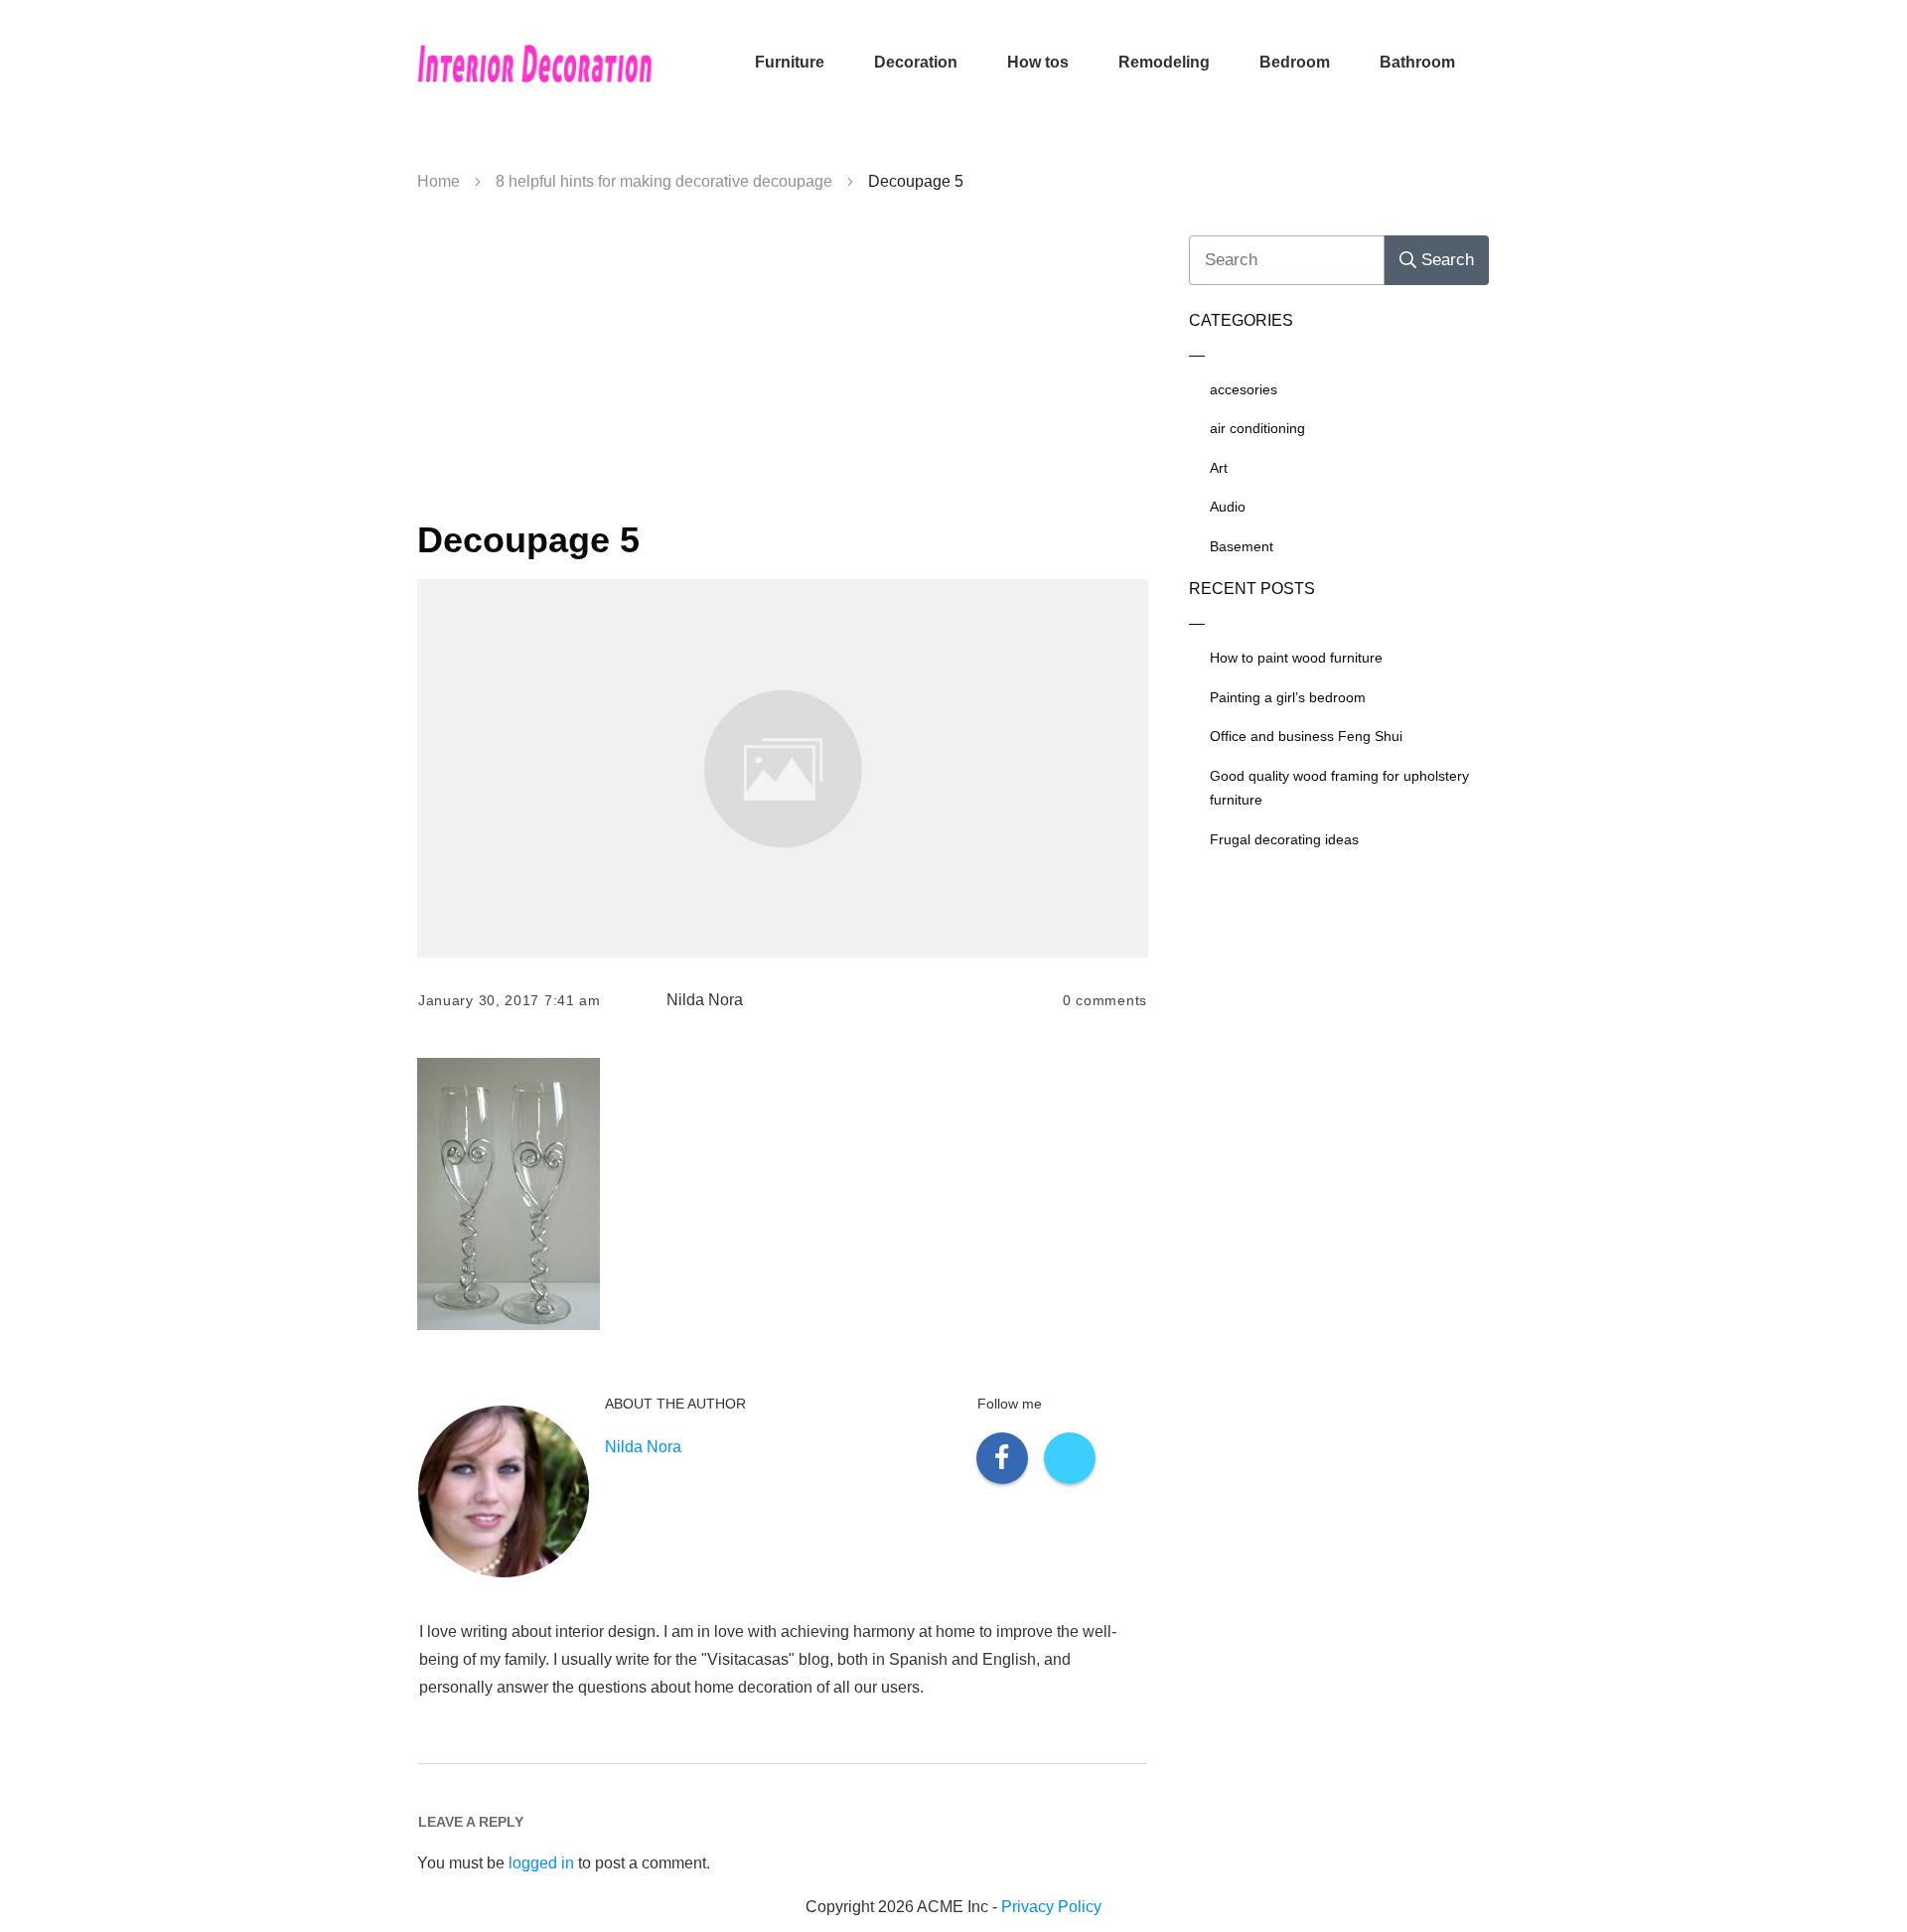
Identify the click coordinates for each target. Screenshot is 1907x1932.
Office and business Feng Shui (1306, 736)
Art (1219, 468)
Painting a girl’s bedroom (1288, 697)
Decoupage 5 (528, 540)
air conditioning (1257, 428)
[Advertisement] (783, 364)
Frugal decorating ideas (1284, 839)
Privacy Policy (1051, 1907)
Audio (1228, 507)
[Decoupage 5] (783, 768)
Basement (1242, 546)
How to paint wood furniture (1296, 658)
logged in (541, 1863)
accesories (1244, 389)
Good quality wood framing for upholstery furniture (1339, 788)
